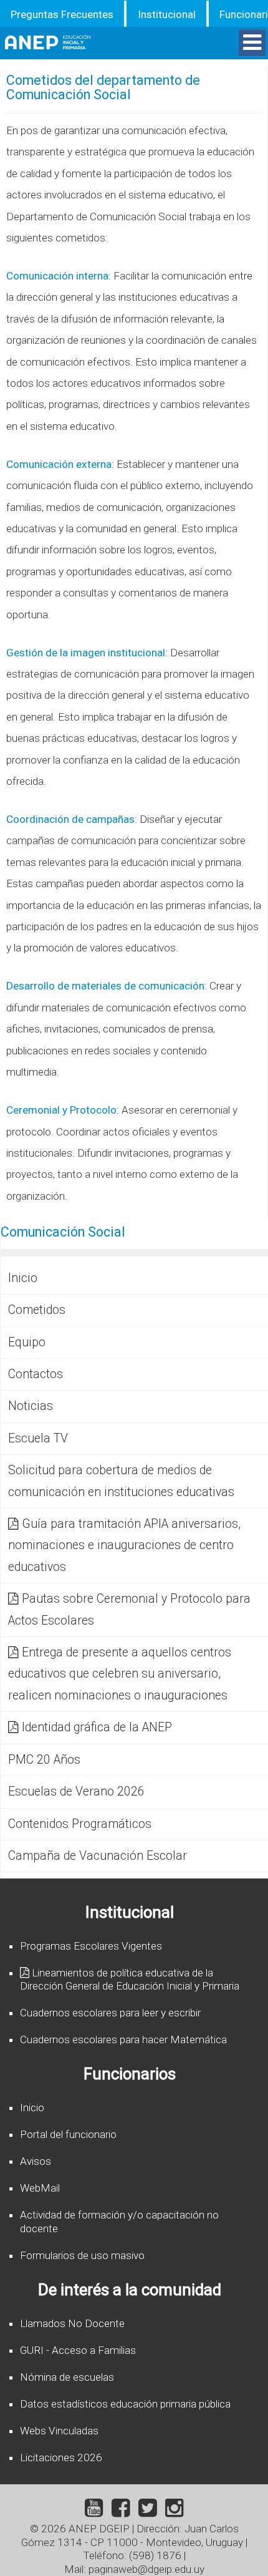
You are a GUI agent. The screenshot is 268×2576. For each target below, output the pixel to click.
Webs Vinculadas (59, 2431)
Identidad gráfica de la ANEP (97, 1727)
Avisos (36, 2161)
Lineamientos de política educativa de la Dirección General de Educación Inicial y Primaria (130, 1980)
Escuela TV (38, 1438)
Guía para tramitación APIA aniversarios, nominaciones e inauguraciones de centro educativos (124, 1545)
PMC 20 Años (44, 1760)
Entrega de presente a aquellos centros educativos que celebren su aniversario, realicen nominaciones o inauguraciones (120, 1674)
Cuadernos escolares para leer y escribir (110, 2013)
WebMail (40, 2188)
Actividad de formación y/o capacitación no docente (119, 2222)
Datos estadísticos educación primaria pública (125, 2404)
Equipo (27, 1342)
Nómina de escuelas (67, 2377)
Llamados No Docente (72, 2323)
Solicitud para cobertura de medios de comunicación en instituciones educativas (121, 1481)
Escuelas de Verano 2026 (76, 1791)
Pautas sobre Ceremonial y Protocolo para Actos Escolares (129, 1609)
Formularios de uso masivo (82, 2255)
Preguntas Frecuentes (62, 14)
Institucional (167, 14)
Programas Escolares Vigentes (91, 1946)
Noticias (31, 1406)
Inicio (23, 1278)
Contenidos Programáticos (80, 1824)
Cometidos (37, 1310)
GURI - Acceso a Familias (78, 2350)
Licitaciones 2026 (61, 2457)
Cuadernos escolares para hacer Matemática (123, 2039)
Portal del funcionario (68, 2134)
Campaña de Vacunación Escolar (98, 1856)
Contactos (36, 1374)
